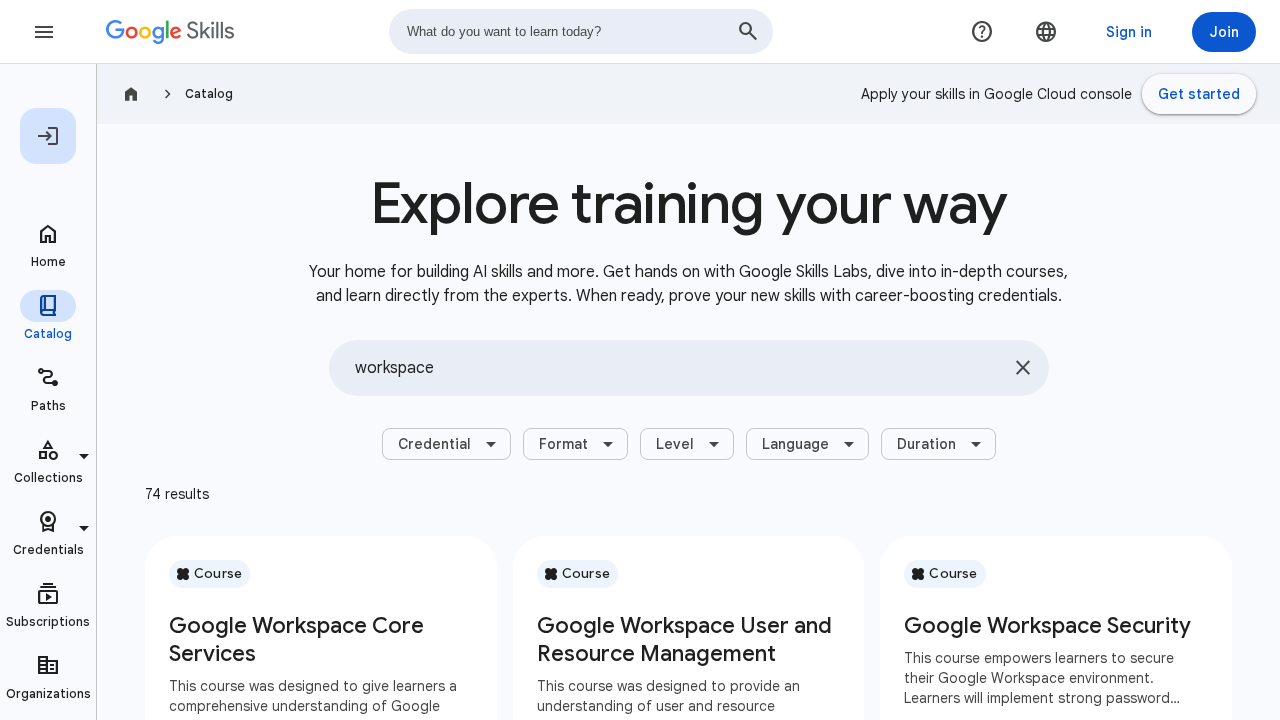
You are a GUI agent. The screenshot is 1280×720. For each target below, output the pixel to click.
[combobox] (581, 31)
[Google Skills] (170, 32)
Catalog (209, 93)
